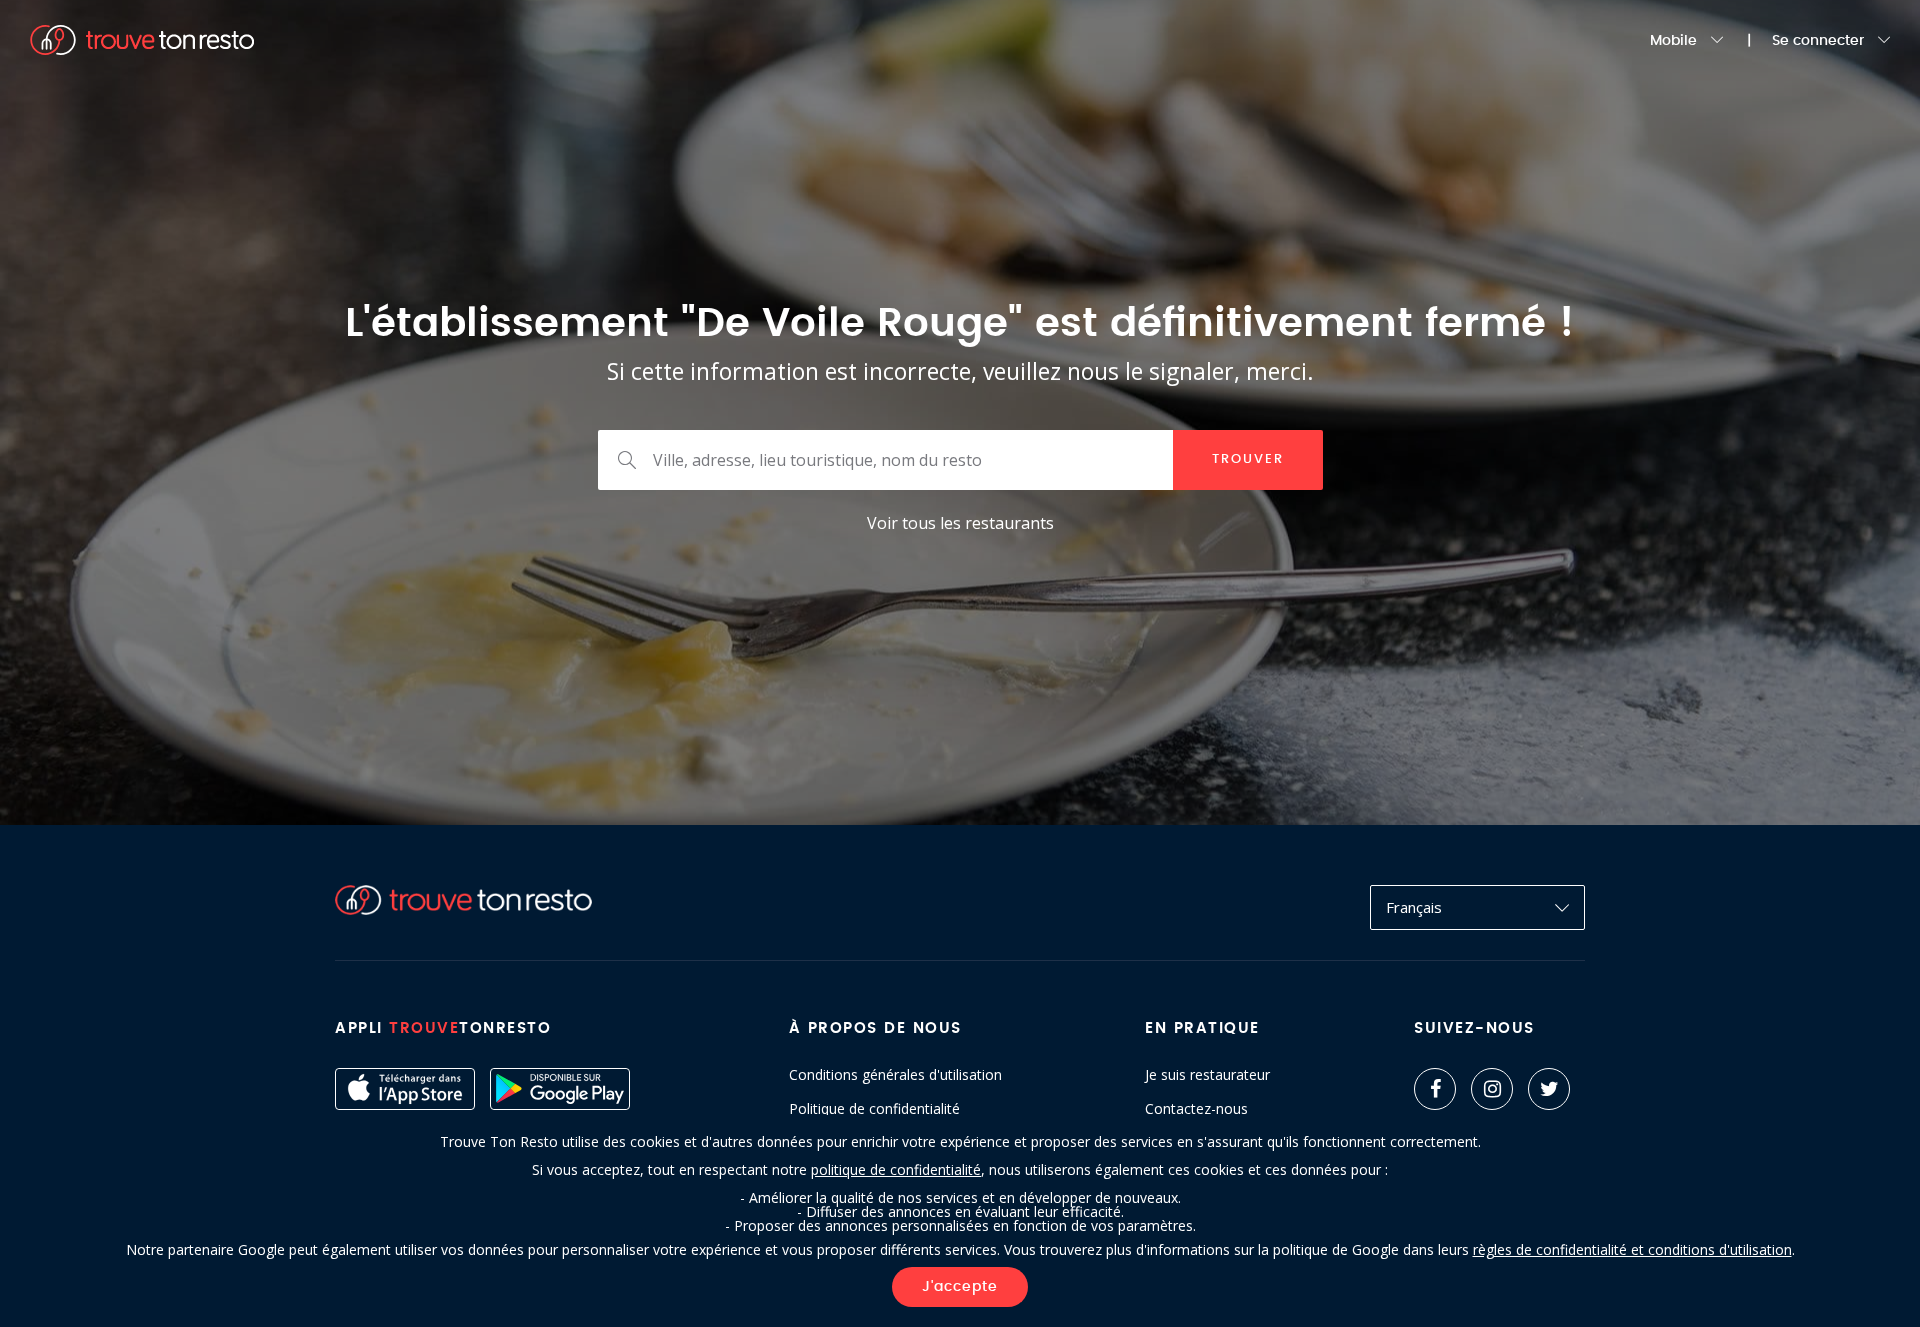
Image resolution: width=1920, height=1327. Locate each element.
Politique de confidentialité (874, 1109)
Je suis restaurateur (1207, 1075)
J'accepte (960, 1287)
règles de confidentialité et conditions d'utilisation (1632, 1249)
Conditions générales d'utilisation (895, 1075)
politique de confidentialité (896, 1169)
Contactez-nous (1196, 1109)
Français (1414, 907)
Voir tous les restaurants (960, 523)
